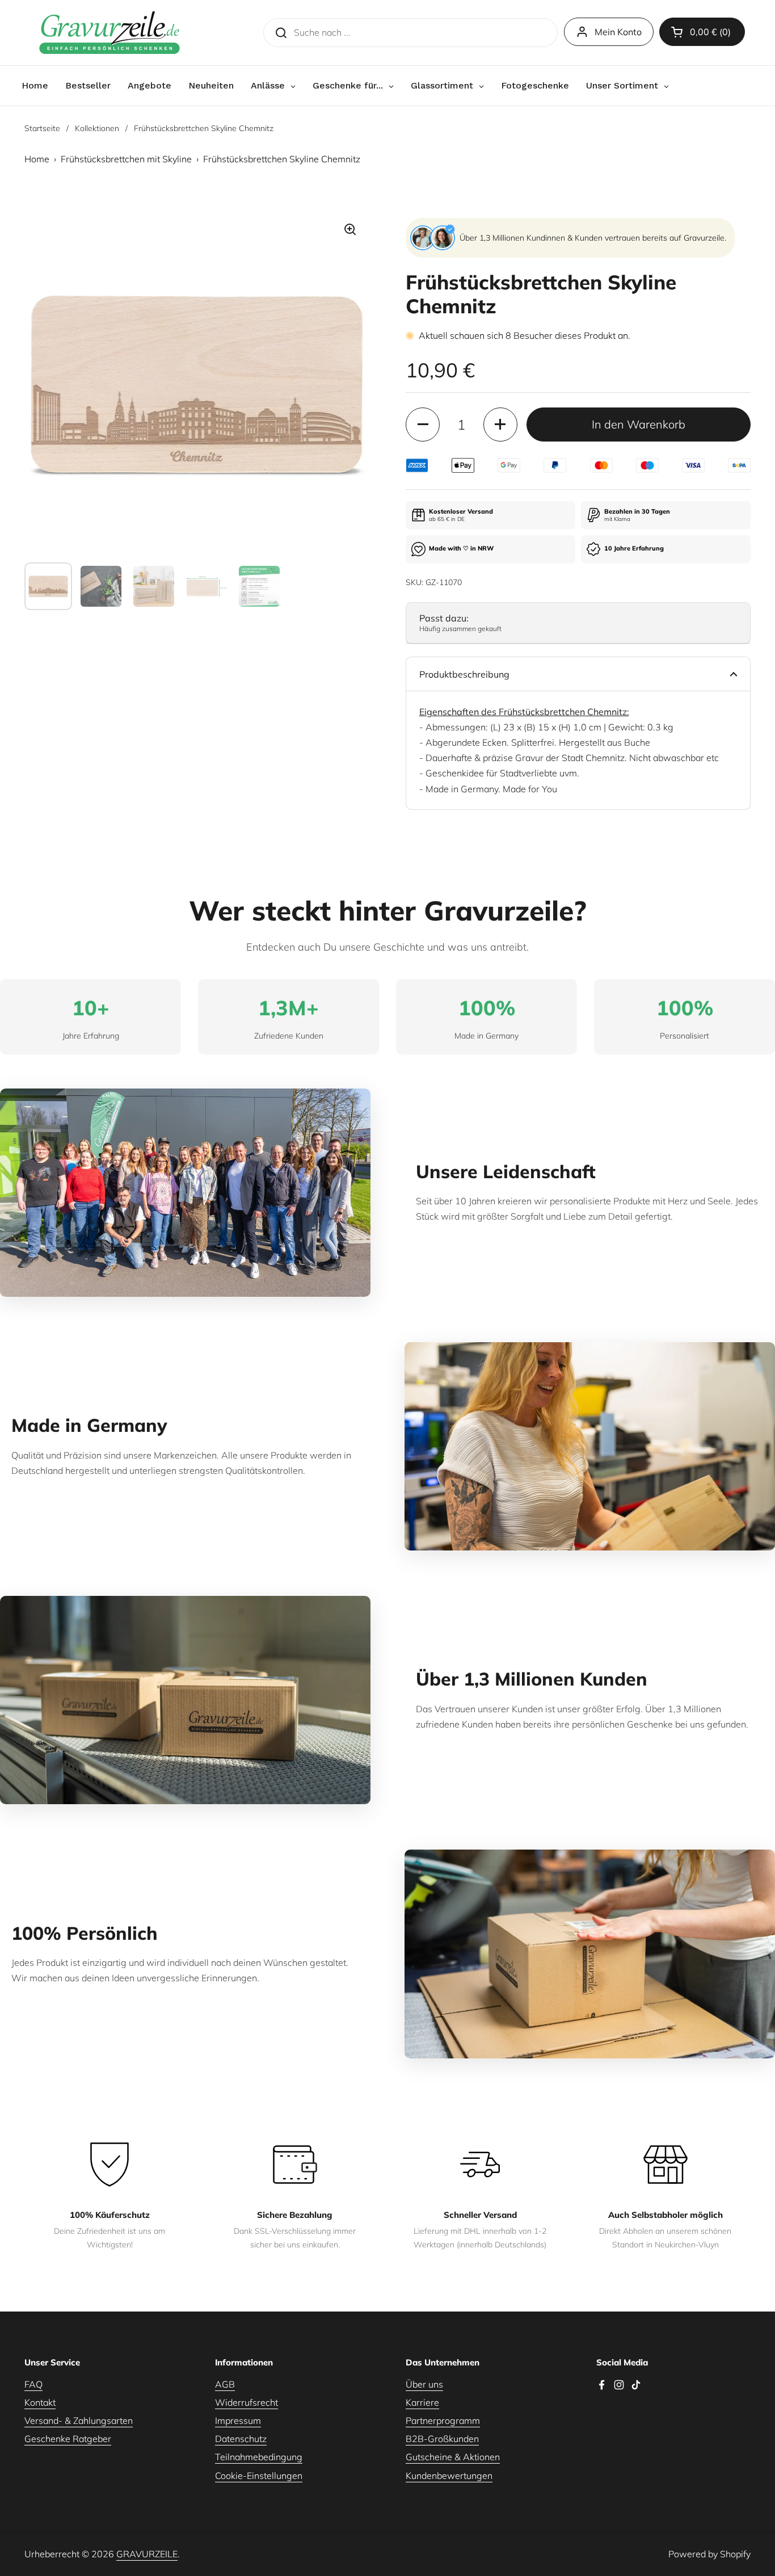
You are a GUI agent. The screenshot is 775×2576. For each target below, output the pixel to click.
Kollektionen (97, 128)
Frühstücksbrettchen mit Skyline (126, 159)
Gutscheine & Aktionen (453, 2457)
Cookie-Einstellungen (259, 2476)
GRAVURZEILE (147, 2554)
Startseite (42, 128)
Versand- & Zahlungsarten (79, 2420)
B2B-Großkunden (442, 2439)
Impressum (238, 2420)
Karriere (422, 2402)
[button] (702, 32)
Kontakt (40, 2402)
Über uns (424, 2384)
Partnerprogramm (443, 2420)
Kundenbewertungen (449, 2476)
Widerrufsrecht (247, 2402)
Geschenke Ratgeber (68, 2439)
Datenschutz (241, 2439)
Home (37, 159)
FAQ (33, 2384)
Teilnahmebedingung (259, 2457)
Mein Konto (618, 32)
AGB (225, 2384)
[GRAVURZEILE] (109, 33)
